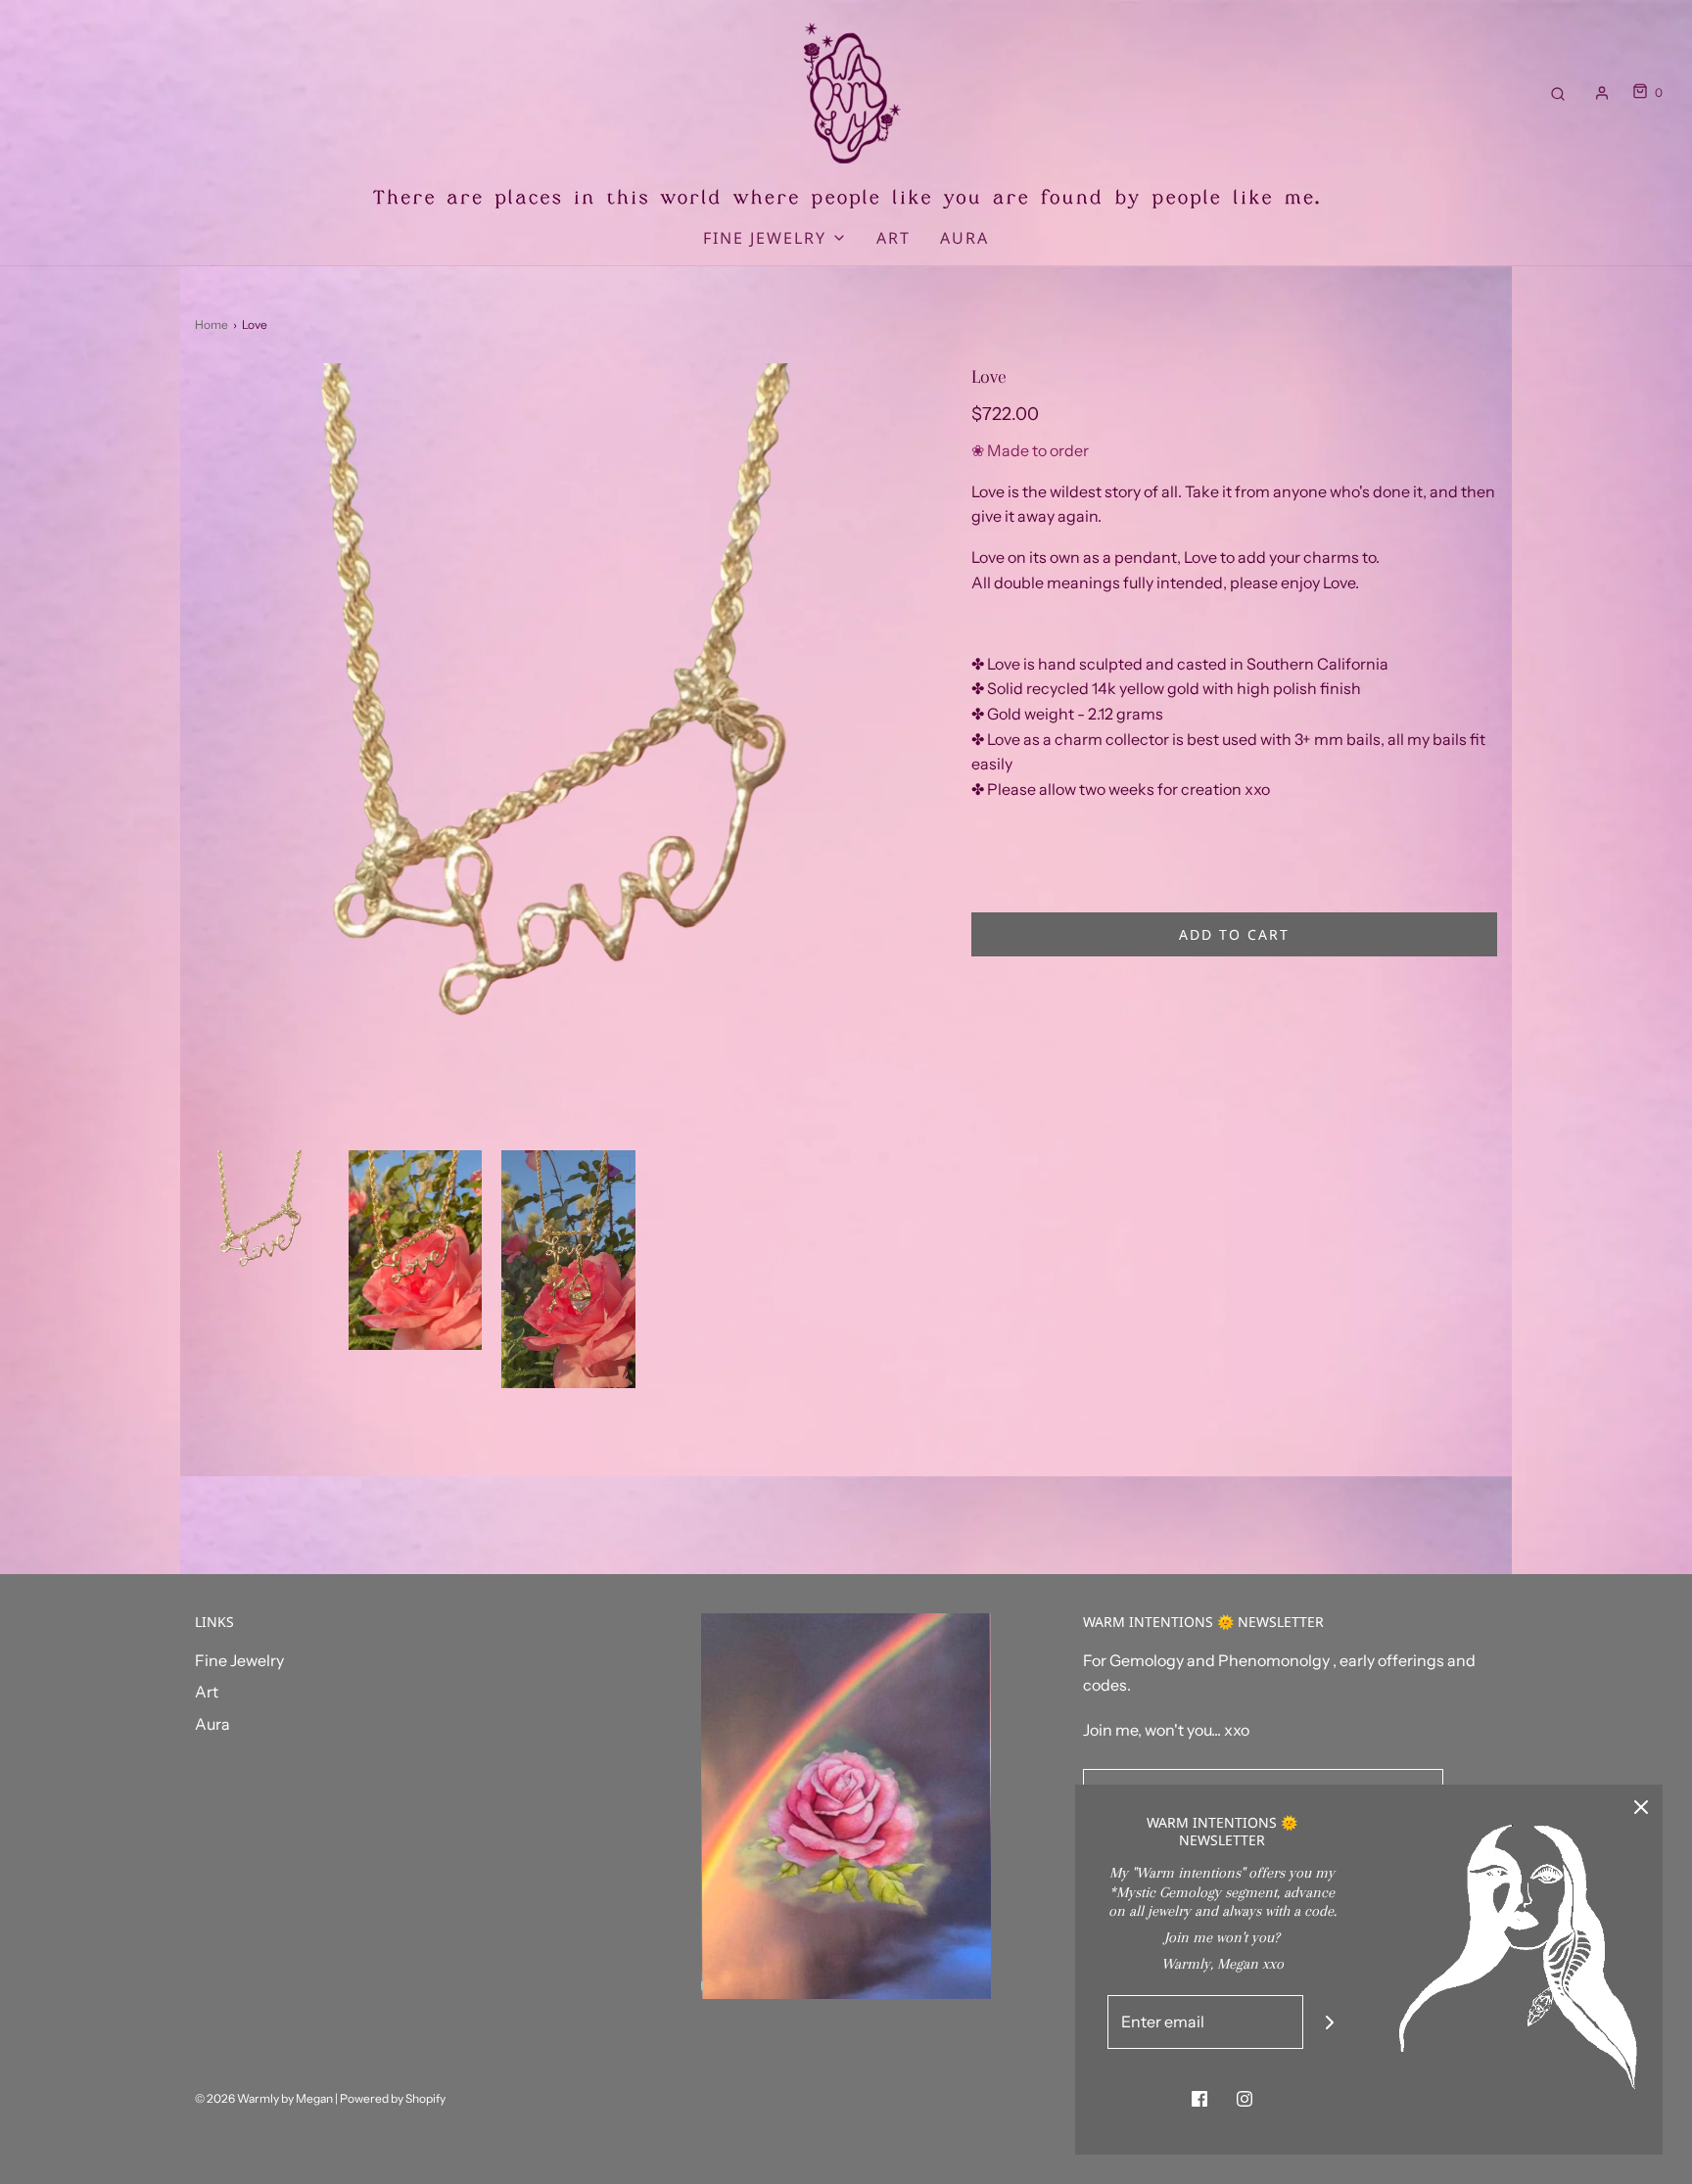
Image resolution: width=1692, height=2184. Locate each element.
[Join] (1330, 2022)
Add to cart (1234, 934)
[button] (262, 1217)
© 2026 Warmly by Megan (264, 2098)
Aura (964, 238)
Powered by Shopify (393, 2098)
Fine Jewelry (239, 1660)
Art (893, 238)
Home (211, 325)
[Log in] (1602, 93)
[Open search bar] (1558, 93)
